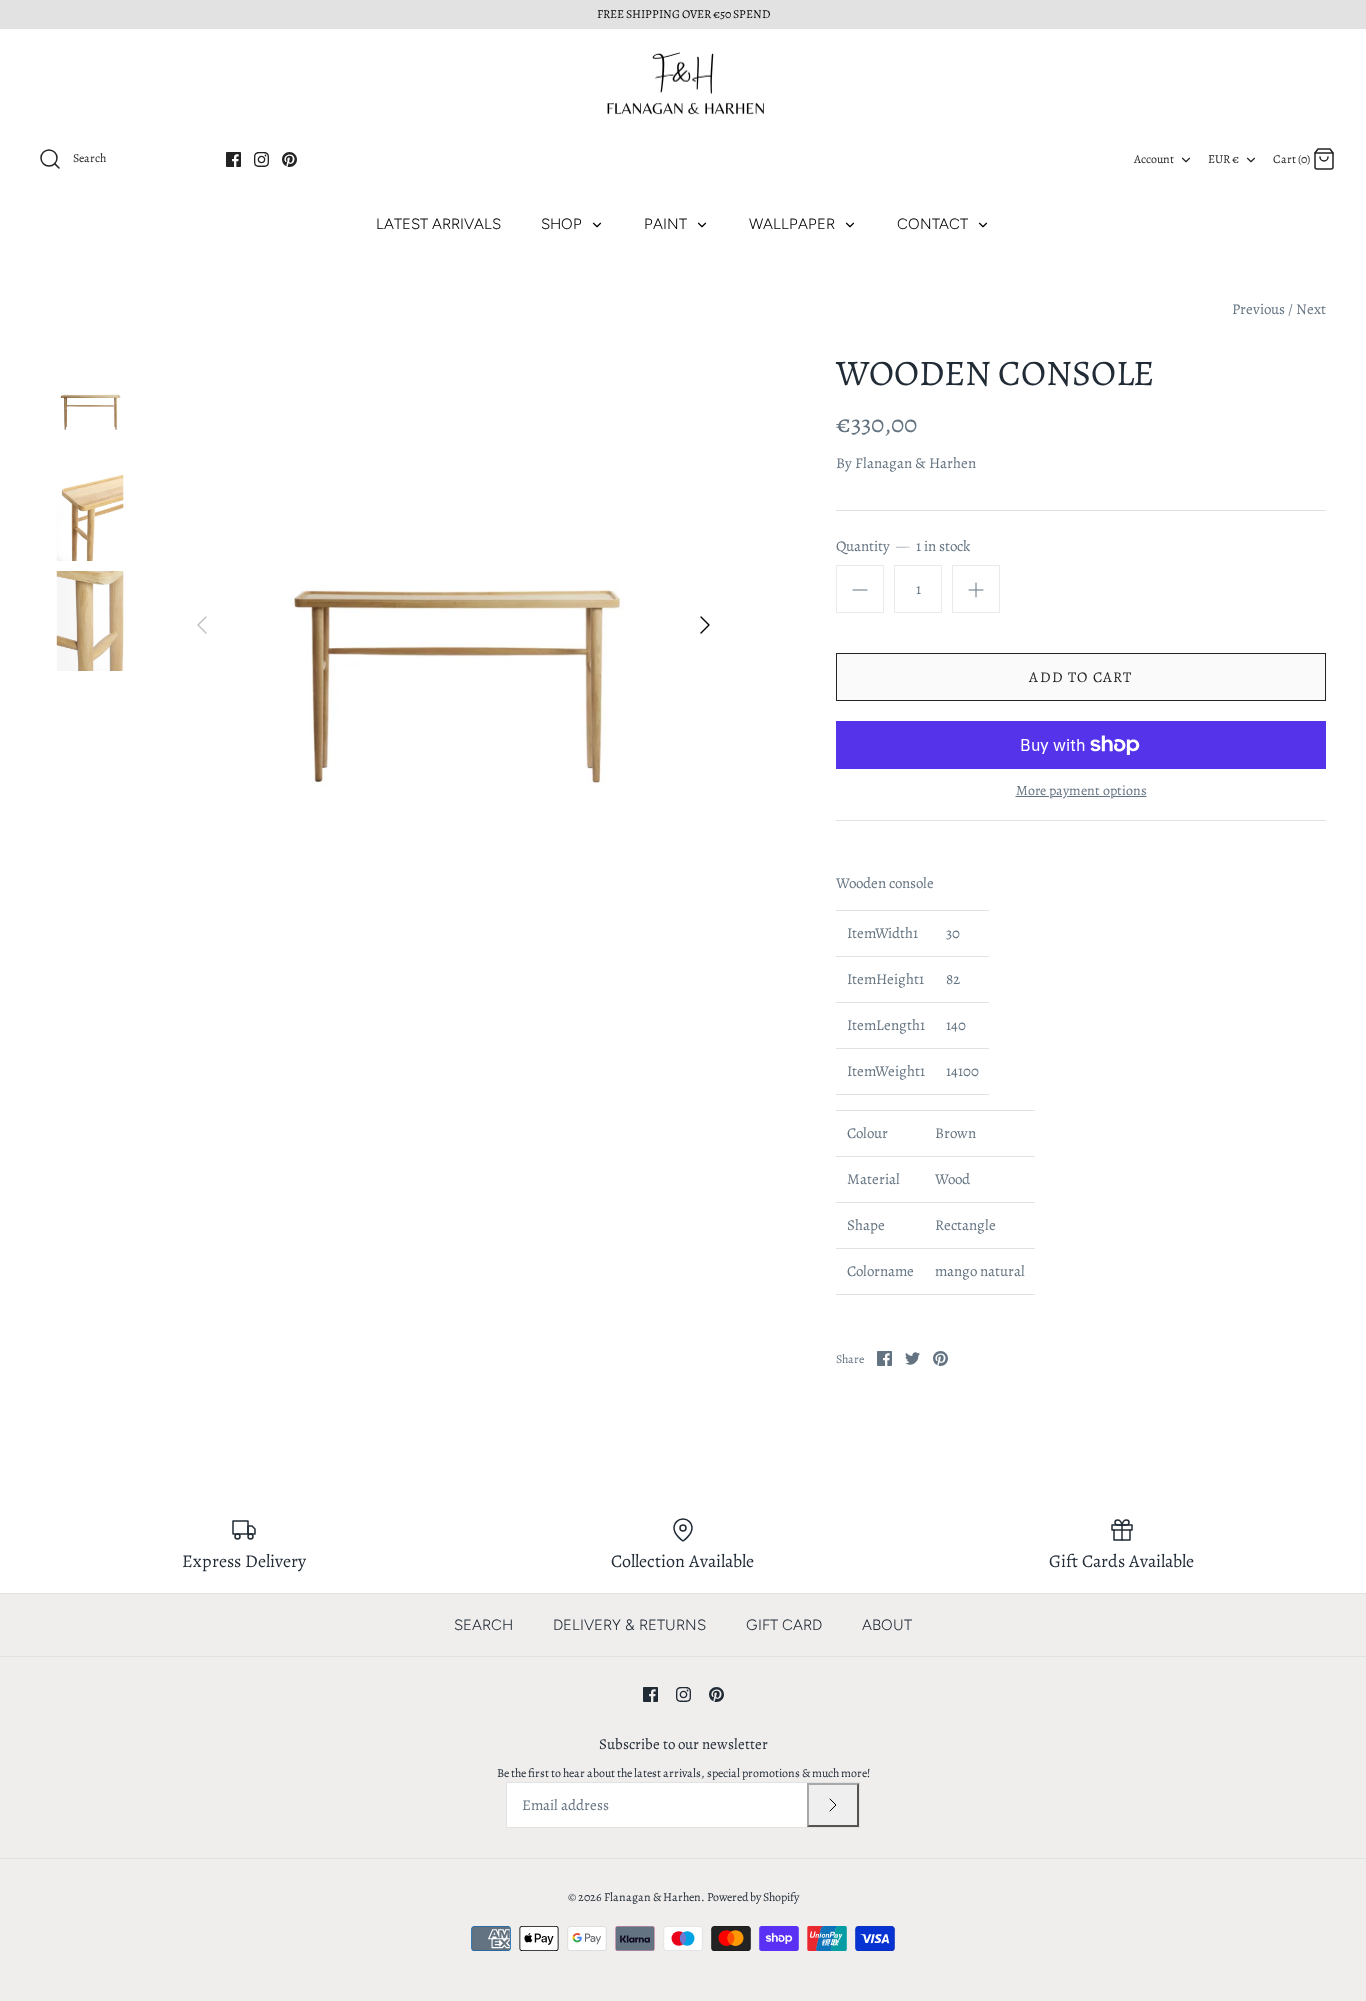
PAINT (667, 224)
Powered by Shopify (753, 1897)
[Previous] (202, 625)
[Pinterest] (289, 159)
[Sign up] (833, 1805)
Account (1154, 159)
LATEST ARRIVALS (438, 224)
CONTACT (934, 224)
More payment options (1081, 791)
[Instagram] (261, 159)
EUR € (1223, 159)
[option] (454, 625)
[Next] (705, 625)
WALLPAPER (794, 224)
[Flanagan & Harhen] (683, 83)
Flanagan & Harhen (915, 463)
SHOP (563, 224)
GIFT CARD (784, 1625)
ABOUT (887, 1625)
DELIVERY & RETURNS (629, 1625)
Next (1311, 309)
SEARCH (483, 1625)
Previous (1258, 309)
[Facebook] (233, 159)
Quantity (903, 546)
